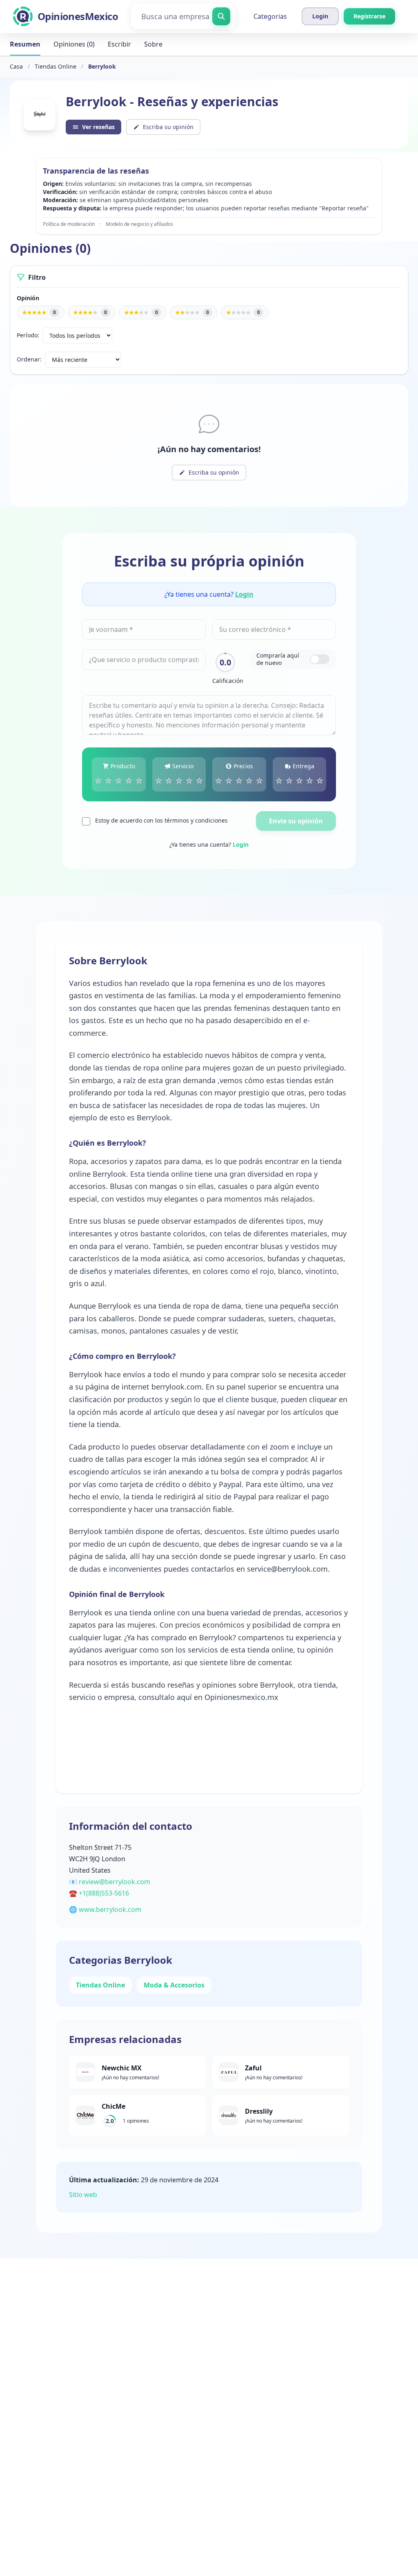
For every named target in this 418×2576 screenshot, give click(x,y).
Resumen (25, 44)
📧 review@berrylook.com (110, 1882)
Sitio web (83, 2195)
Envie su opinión (296, 821)
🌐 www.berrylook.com (105, 1909)
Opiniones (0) (74, 44)
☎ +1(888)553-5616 (99, 1893)
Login (244, 594)
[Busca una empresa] (221, 16)
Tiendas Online (56, 66)
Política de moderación (69, 224)
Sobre (153, 44)
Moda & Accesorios (174, 1985)
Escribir (119, 44)
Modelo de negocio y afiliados (139, 224)
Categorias (270, 16)
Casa (16, 66)
